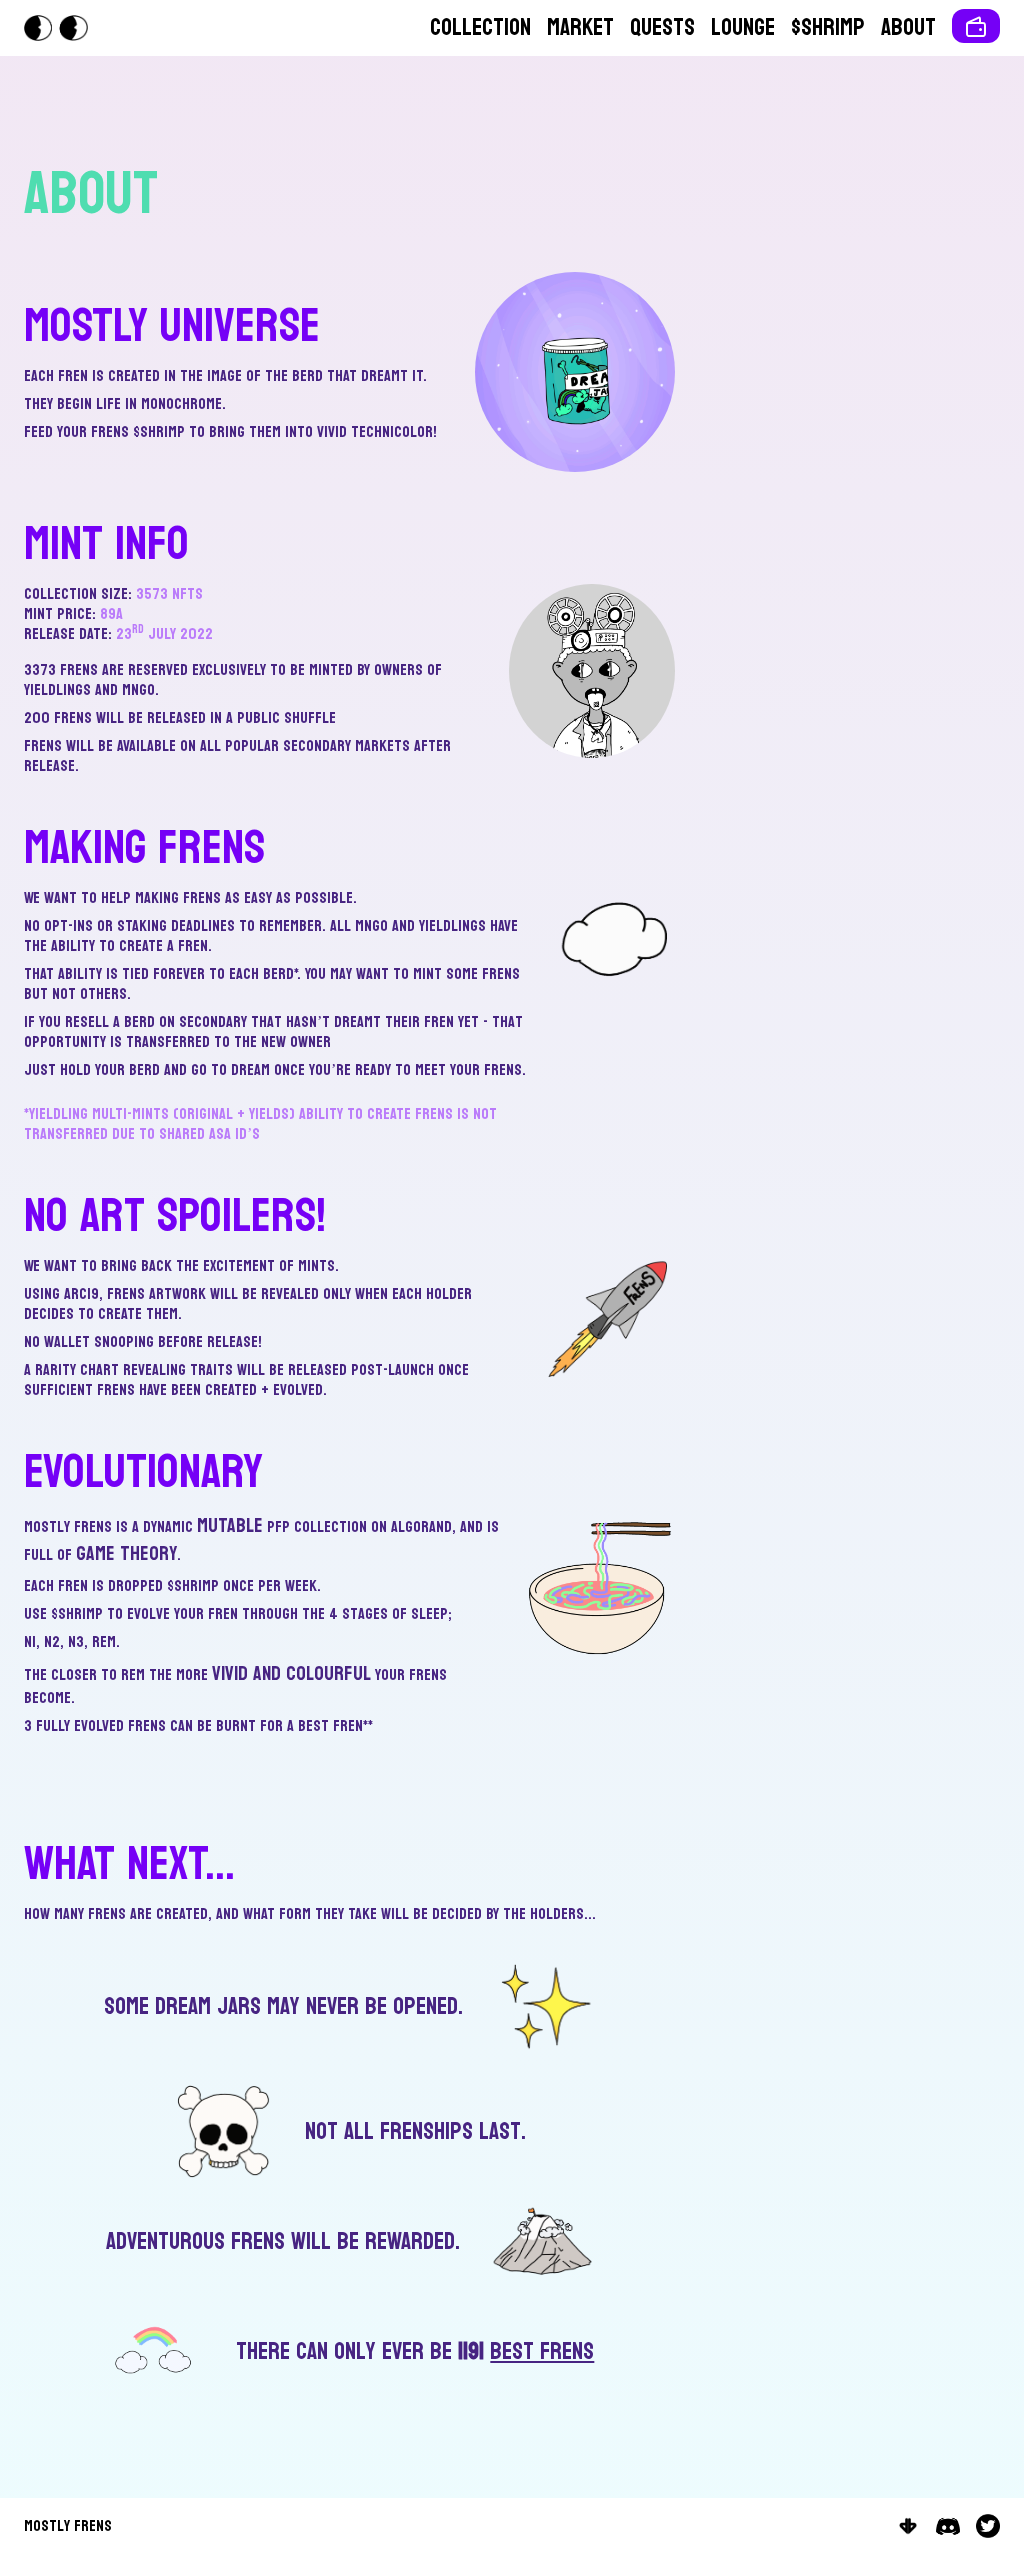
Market (580, 28)
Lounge (743, 28)
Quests (662, 28)
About (908, 28)
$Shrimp (828, 28)
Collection (480, 28)
